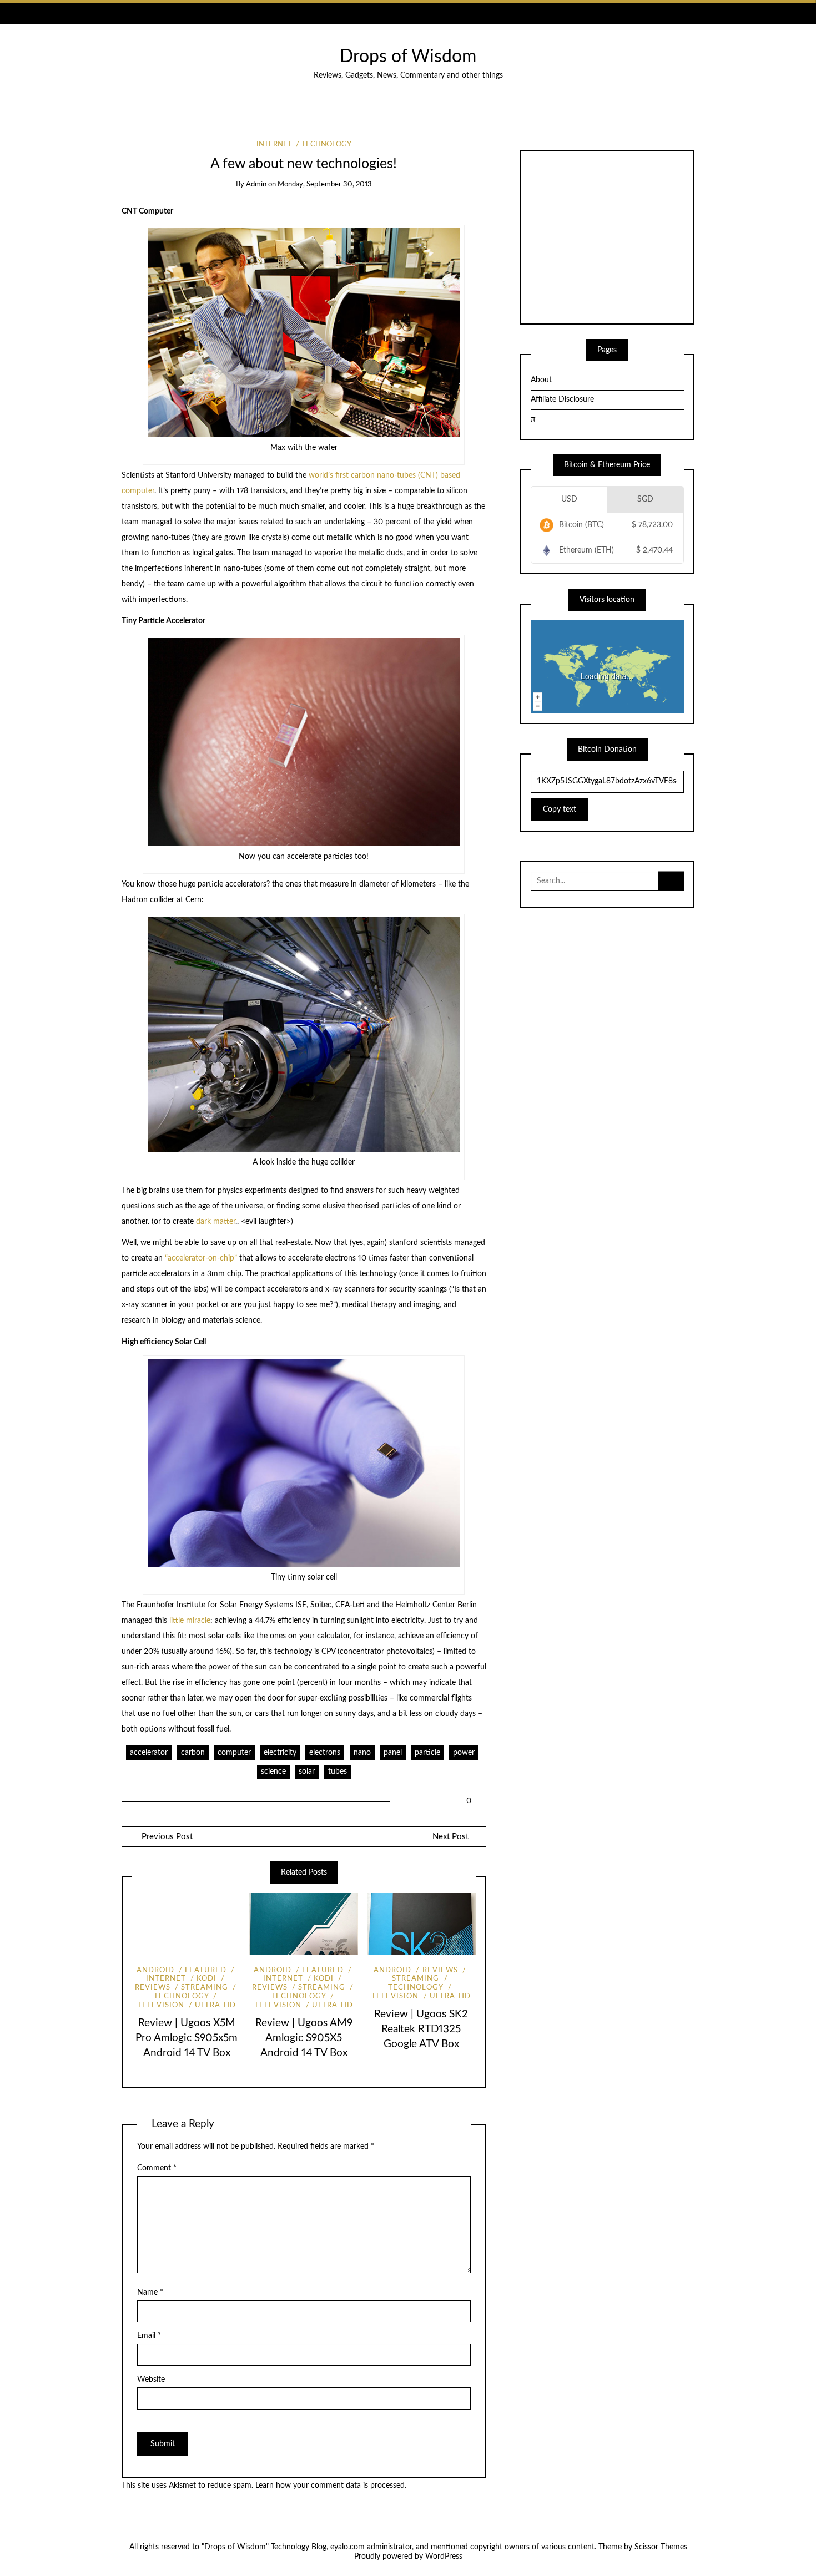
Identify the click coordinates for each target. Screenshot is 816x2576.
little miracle (190, 1621)
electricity (280, 1753)
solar (307, 1772)
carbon (193, 1753)
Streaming (205, 1988)
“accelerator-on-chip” (201, 1258)
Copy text (560, 809)
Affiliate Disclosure (562, 399)
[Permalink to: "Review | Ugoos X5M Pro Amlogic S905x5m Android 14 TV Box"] (187, 1924)
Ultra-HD (215, 2005)
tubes (338, 1772)
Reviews (440, 1970)
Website (151, 2380)
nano (362, 1753)
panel (393, 1753)
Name (150, 2292)
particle (427, 1753)
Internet (274, 145)
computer (234, 1753)
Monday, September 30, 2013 (325, 184)
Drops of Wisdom (408, 57)
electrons (325, 1753)
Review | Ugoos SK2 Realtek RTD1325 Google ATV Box (421, 2029)
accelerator (149, 1753)
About (541, 380)
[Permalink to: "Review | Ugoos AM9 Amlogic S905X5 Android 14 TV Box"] (304, 1924)
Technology (326, 145)
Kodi (206, 1979)
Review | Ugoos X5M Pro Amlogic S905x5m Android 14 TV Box (187, 2038)
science (273, 1772)
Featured (206, 1970)
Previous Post (166, 1837)
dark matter (216, 1222)
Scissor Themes (661, 2547)
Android (155, 1970)
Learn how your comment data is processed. (331, 2486)
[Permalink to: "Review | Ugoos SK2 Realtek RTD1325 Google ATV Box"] (421, 1924)
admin (256, 184)
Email (149, 2336)
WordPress (444, 2557)
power (464, 1753)
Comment (157, 2168)
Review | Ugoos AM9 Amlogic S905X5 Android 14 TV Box (304, 2038)
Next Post (450, 1837)
